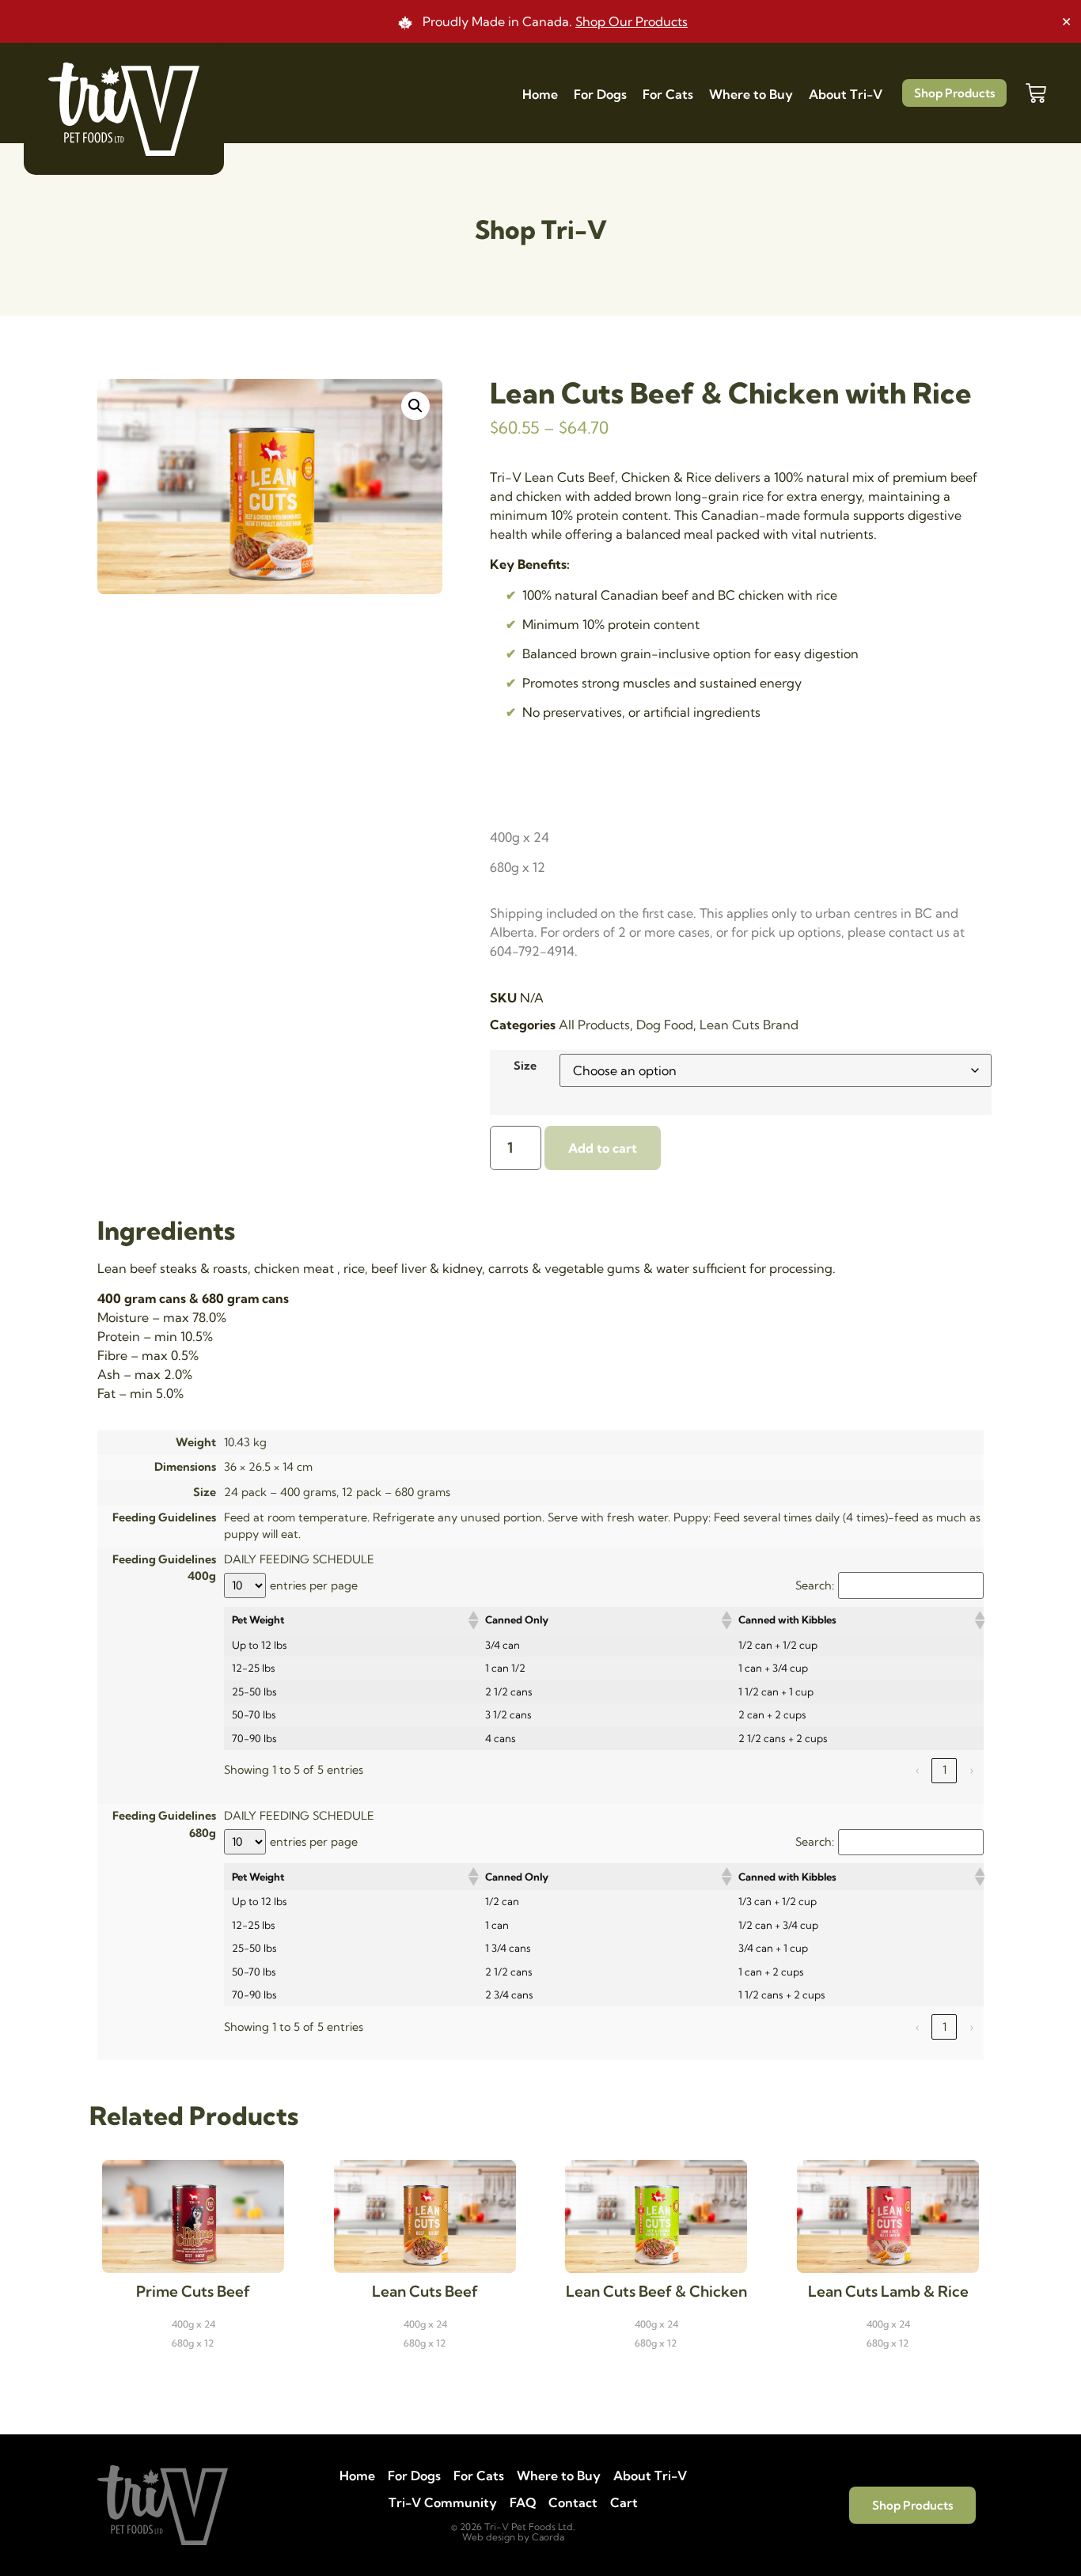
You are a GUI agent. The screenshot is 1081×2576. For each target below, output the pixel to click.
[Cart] (1036, 93)
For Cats (668, 94)
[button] (415, 406)
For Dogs (600, 94)
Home (540, 94)
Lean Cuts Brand (749, 1025)
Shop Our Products (632, 21)
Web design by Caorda (513, 2537)
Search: (815, 1585)
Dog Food (665, 1025)
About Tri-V (846, 94)
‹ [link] (918, 1770)
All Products (594, 1025)
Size (525, 1066)
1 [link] (944, 1770)
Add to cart (603, 1148)
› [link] (971, 1770)
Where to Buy (751, 94)
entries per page (314, 1585)
